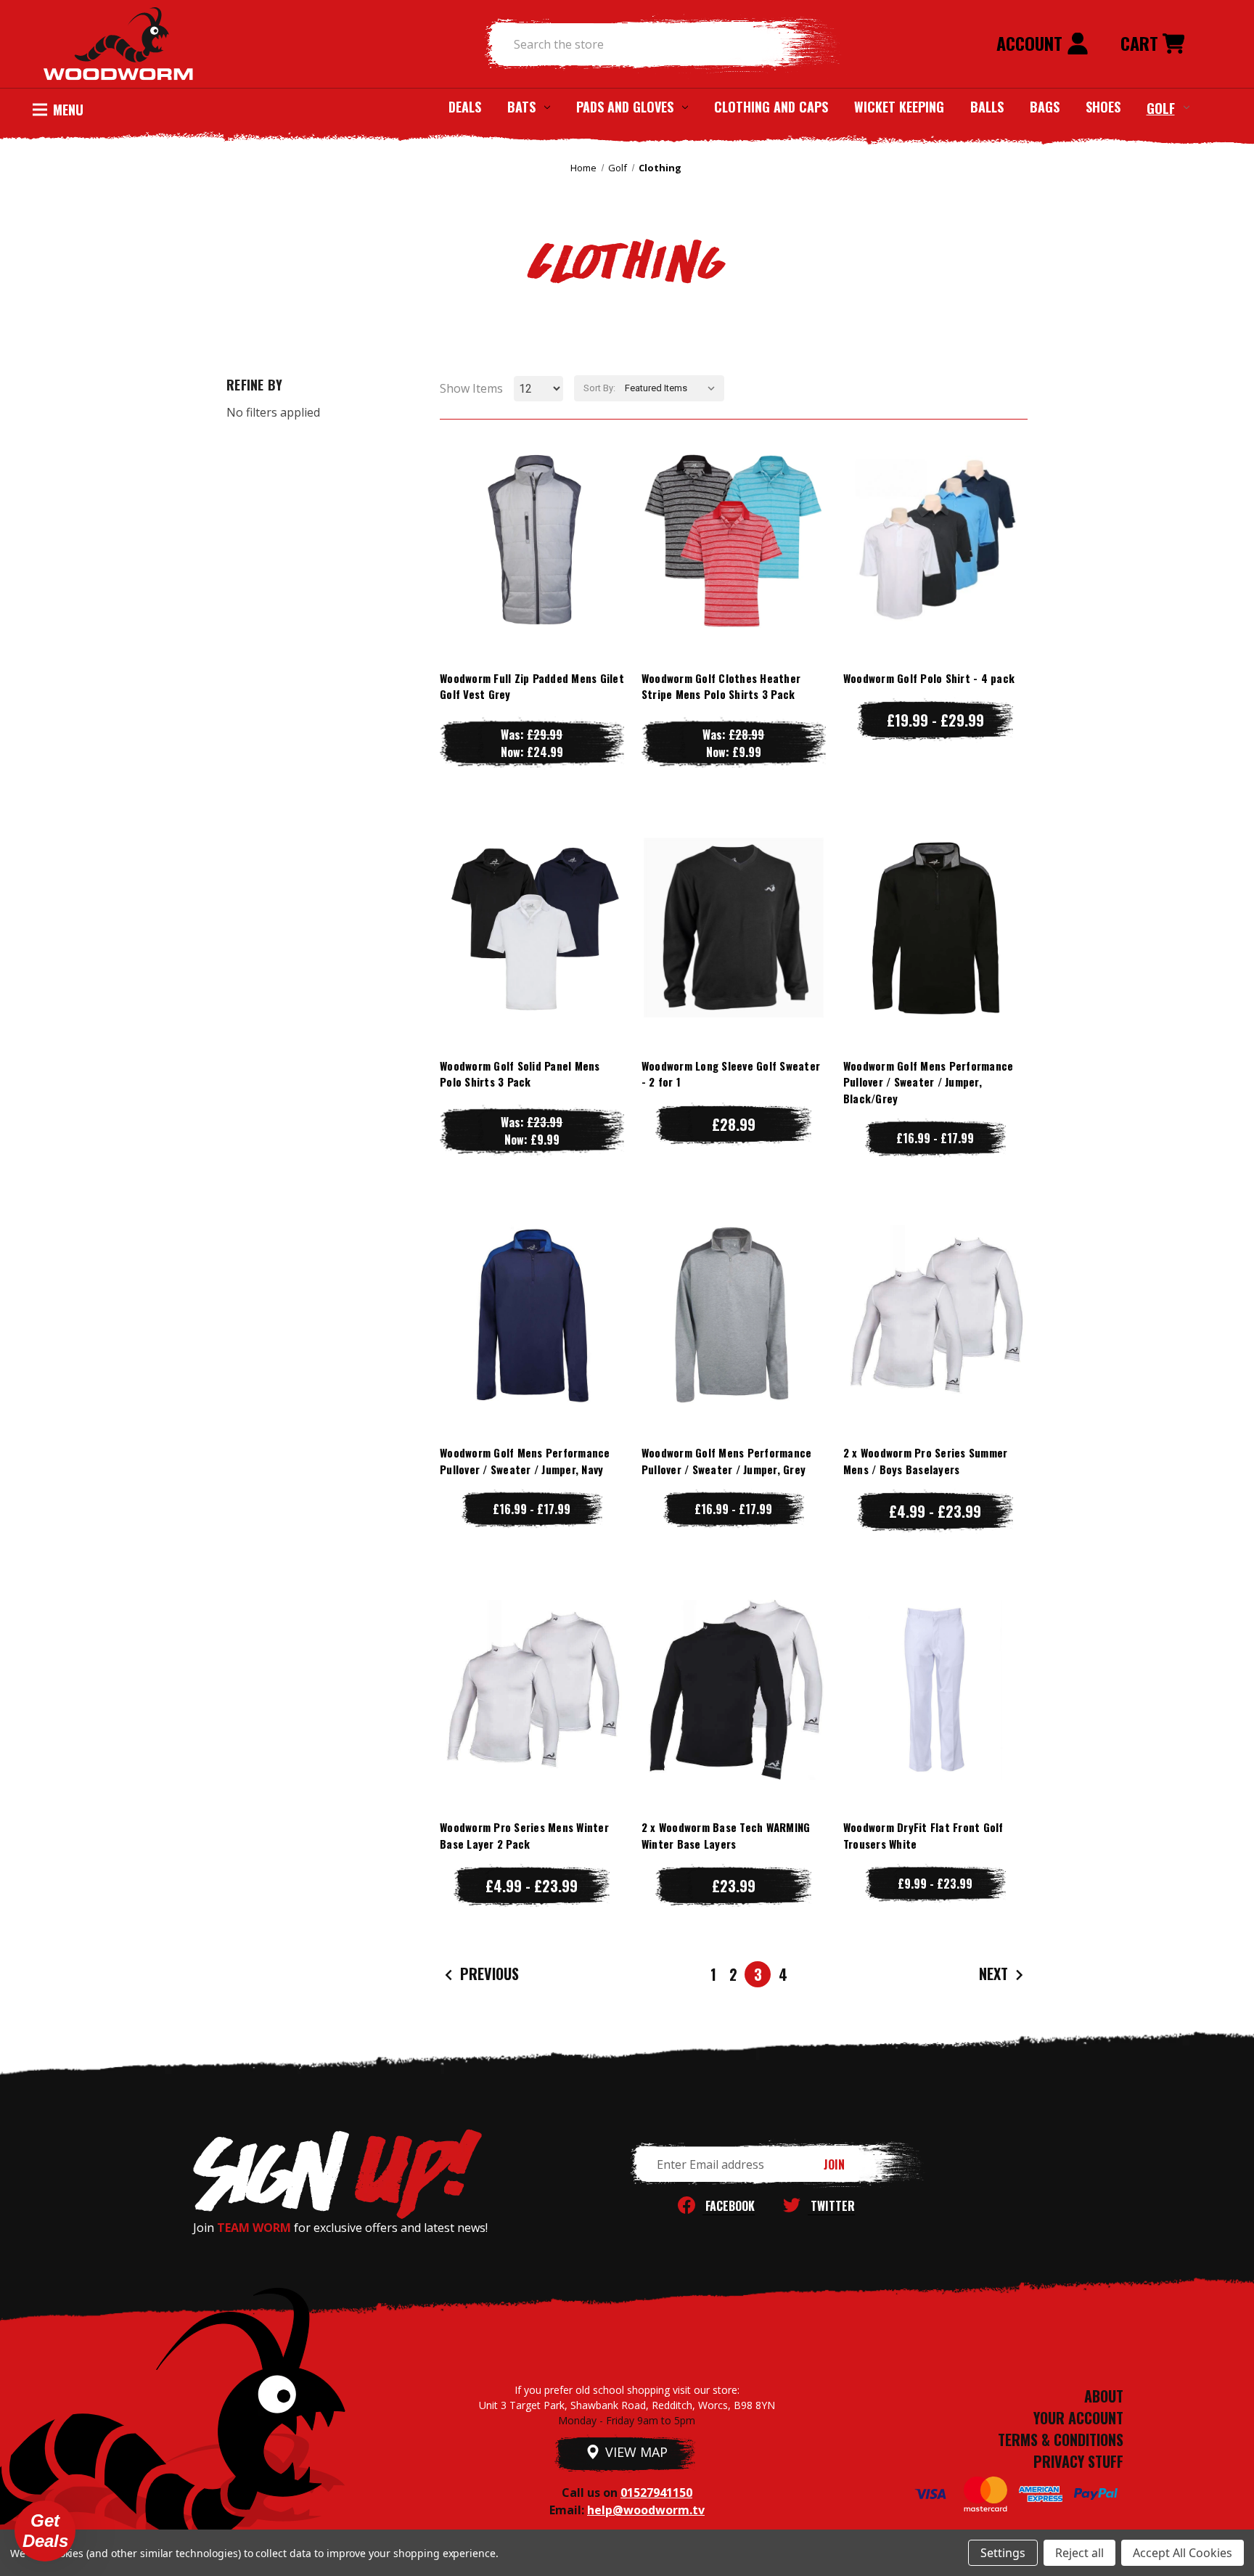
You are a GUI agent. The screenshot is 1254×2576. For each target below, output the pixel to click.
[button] (45, 2531)
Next (995, 1974)
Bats (521, 107)
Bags (1045, 107)
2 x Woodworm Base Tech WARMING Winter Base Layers (726, 1835)
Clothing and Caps (771, 107)
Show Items (471, 388)
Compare (525, 540)
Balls (987, 107)
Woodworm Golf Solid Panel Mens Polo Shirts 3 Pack (520, 1074)
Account (1032, 43)
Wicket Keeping (899, 107)
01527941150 (656, 2493)
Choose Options (532, 569)
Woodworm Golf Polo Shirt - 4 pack (929, 678)
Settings (1003, 2553)
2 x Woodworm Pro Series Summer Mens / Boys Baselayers (926, 1461)
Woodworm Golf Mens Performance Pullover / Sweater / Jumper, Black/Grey (929, 1082)
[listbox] (673, 388)
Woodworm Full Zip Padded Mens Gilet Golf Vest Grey (532, 686)
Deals (465, 107)
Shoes (1103, 107)
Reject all (1079, 2553)
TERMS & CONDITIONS (1061, 2440)
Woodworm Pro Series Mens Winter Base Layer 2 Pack (524, 1835)
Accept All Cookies (1183, 2553)
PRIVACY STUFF (1078, 2461)
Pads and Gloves (625, 107)
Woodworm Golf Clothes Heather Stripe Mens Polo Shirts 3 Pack (721, 686)
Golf (1161, 107)
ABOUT (1104, 2396)
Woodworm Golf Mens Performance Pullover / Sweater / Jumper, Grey (727, 1461)
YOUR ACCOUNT (1078, 2418)
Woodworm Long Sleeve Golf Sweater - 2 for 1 (731, 1074)
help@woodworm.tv (646, 2510)
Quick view (532, 511)
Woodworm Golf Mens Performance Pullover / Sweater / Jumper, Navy (525, 1461)
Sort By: (599, 388)
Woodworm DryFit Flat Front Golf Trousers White (923, 1835)
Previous (488, 1974)
